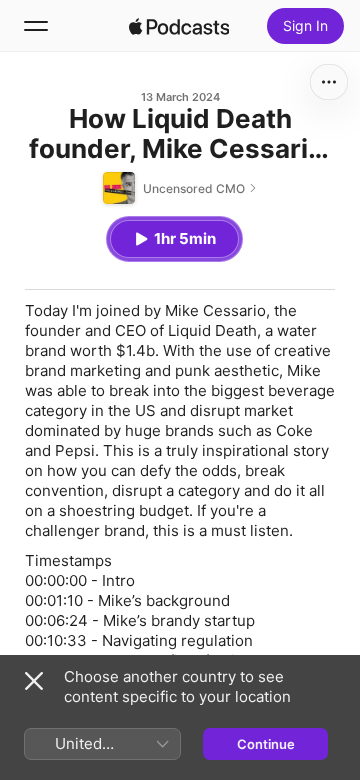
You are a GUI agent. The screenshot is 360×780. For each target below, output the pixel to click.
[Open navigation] (36, 26)
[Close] (34, 681)
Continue (266, 744)
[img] (179, 26)
